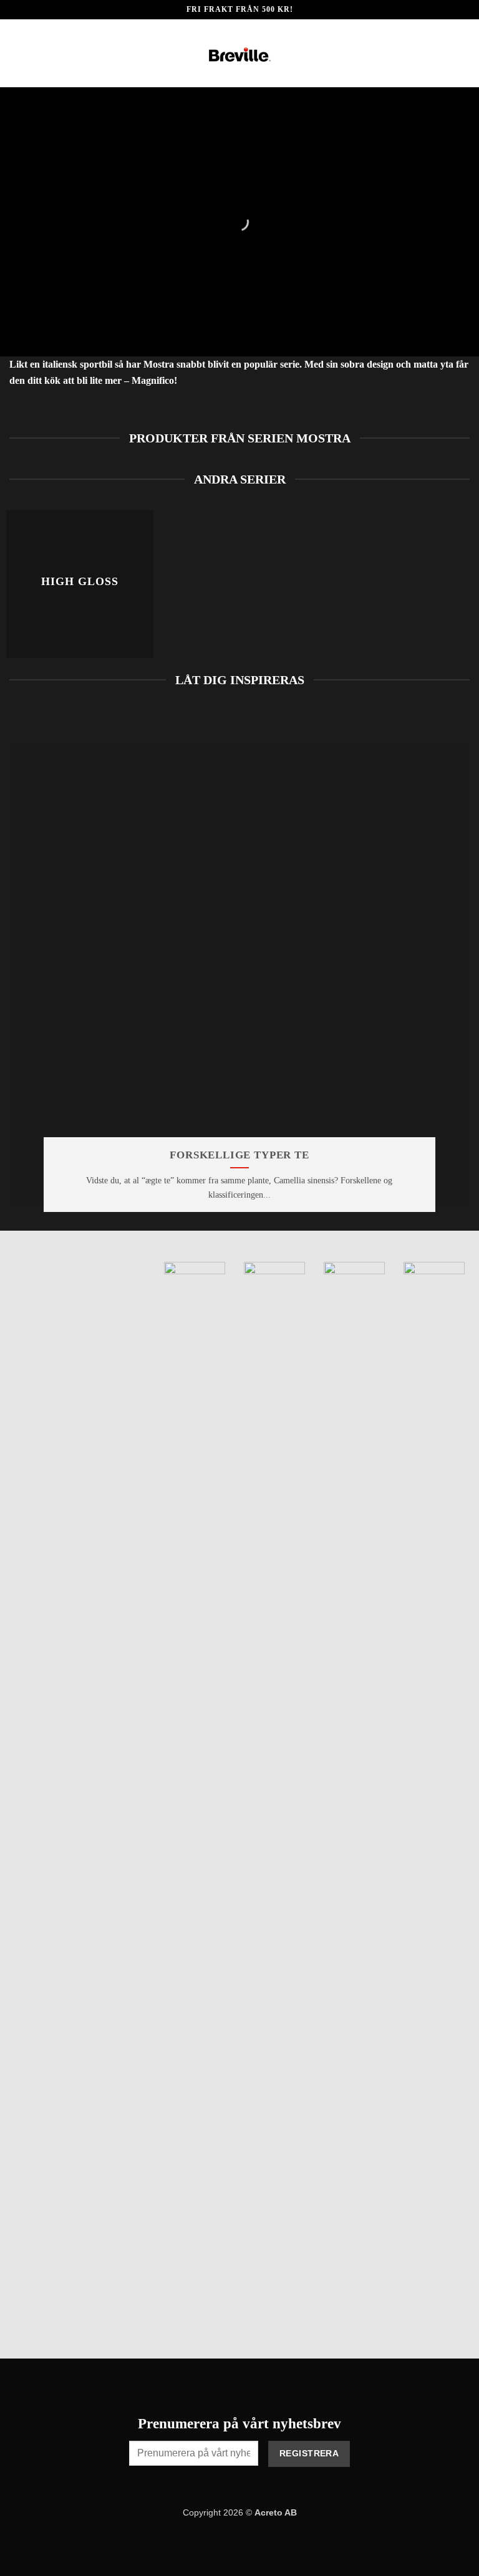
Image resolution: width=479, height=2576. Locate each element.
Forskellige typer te (239, 1155)
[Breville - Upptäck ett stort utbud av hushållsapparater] (240, 54)
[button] (17, 53)
